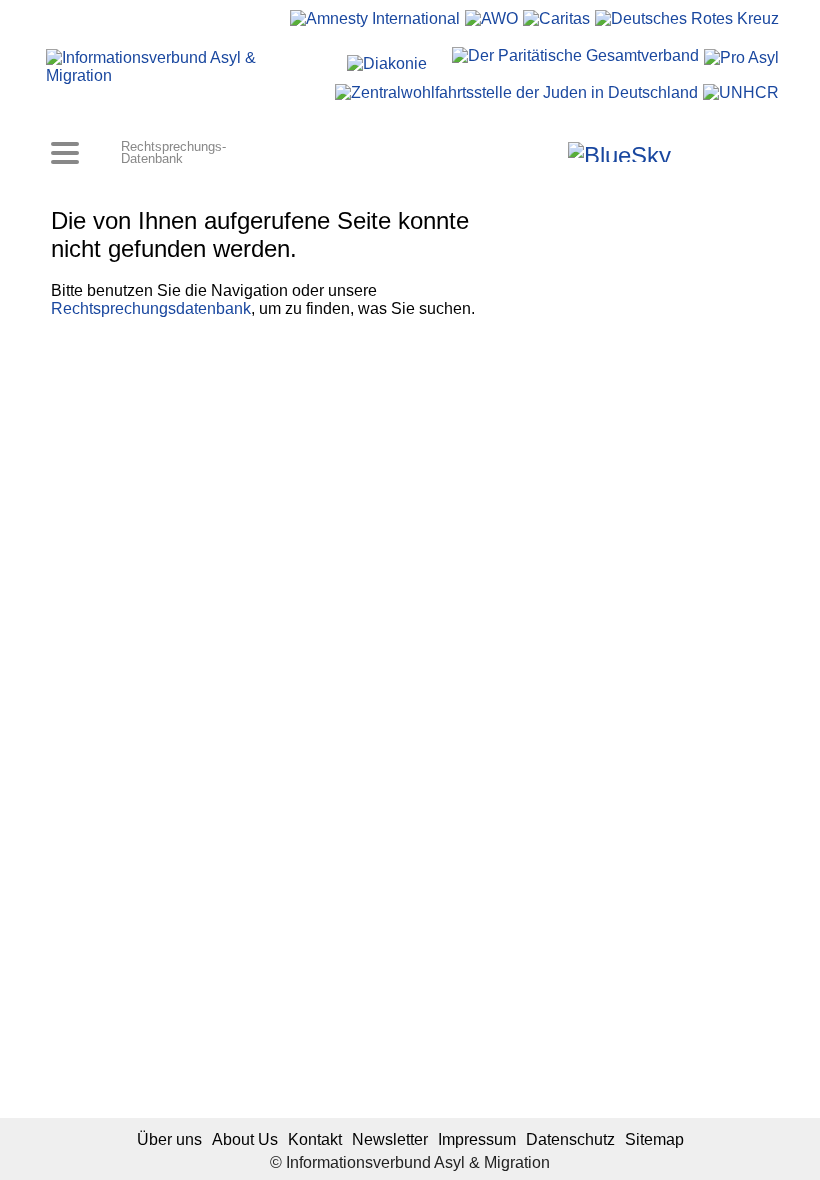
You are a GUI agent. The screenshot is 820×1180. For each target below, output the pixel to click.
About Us (245, 1139)
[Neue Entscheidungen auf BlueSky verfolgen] (619, 152)
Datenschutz (570, 1139)
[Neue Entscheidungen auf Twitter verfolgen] (688, 151)
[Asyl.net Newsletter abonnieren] (715, 151)
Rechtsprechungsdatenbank (151, 308)
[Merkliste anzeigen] (496, 151)
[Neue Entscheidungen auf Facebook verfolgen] (523, 151)
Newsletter (390, 1139)
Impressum (477, 1139)
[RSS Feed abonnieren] (742, 151)
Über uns (169, 1139)
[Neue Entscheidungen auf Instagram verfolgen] (550, 151)
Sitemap (654, 1139)
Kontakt (315, 1139)
